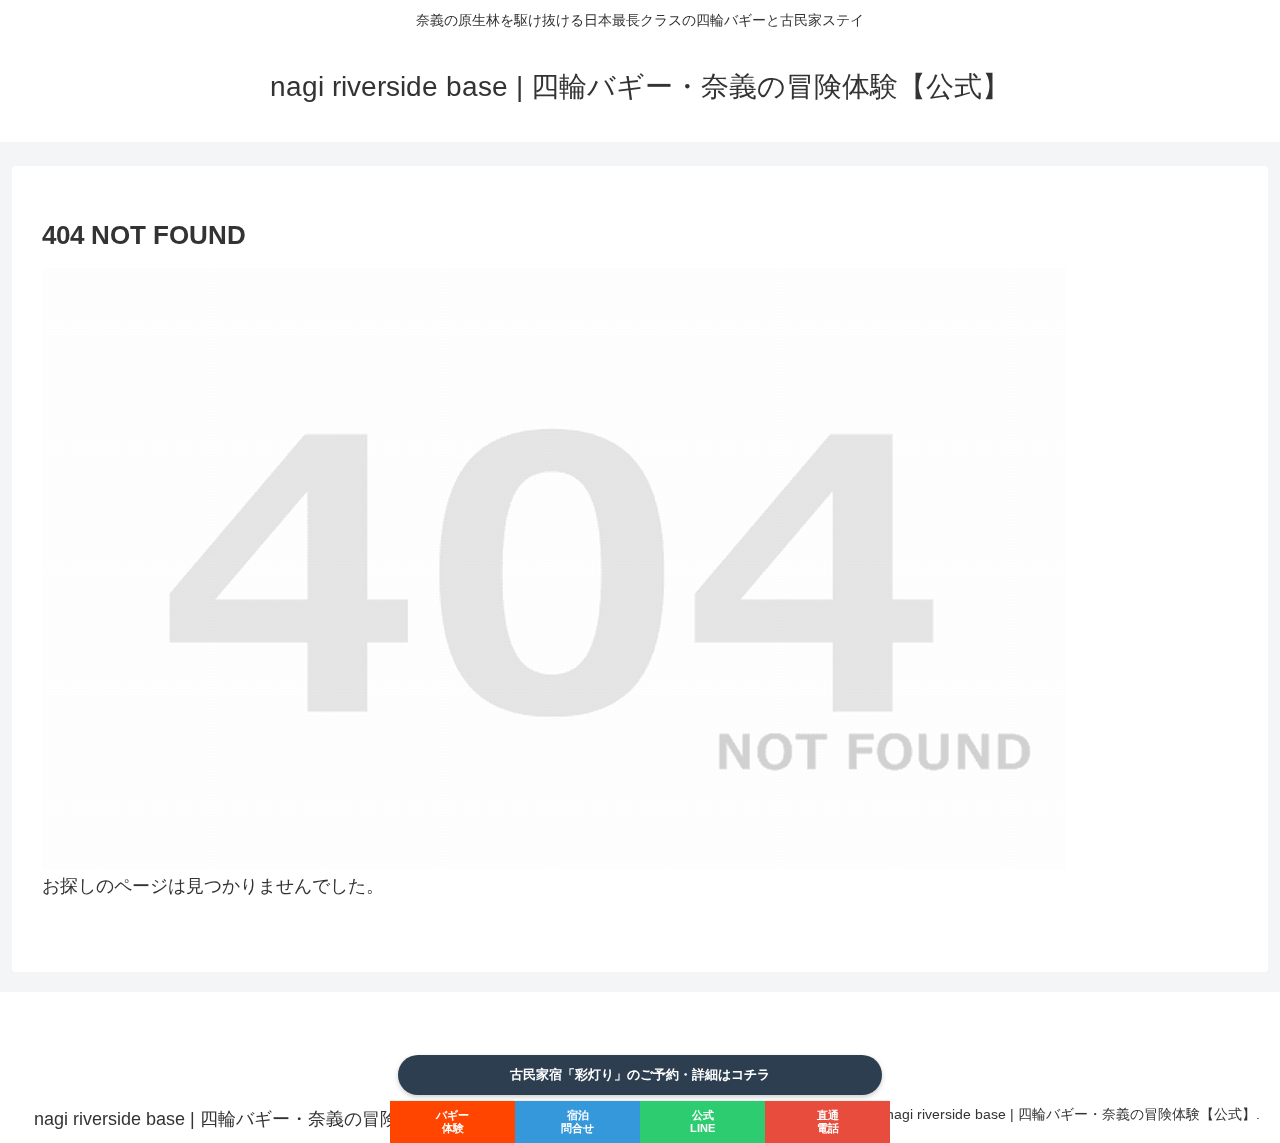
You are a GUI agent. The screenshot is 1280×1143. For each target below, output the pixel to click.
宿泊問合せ (577, 1121)
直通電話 (828, 1121)
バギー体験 (452, 1121)
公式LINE (702, 1121)
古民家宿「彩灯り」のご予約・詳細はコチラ (640, 1074)
